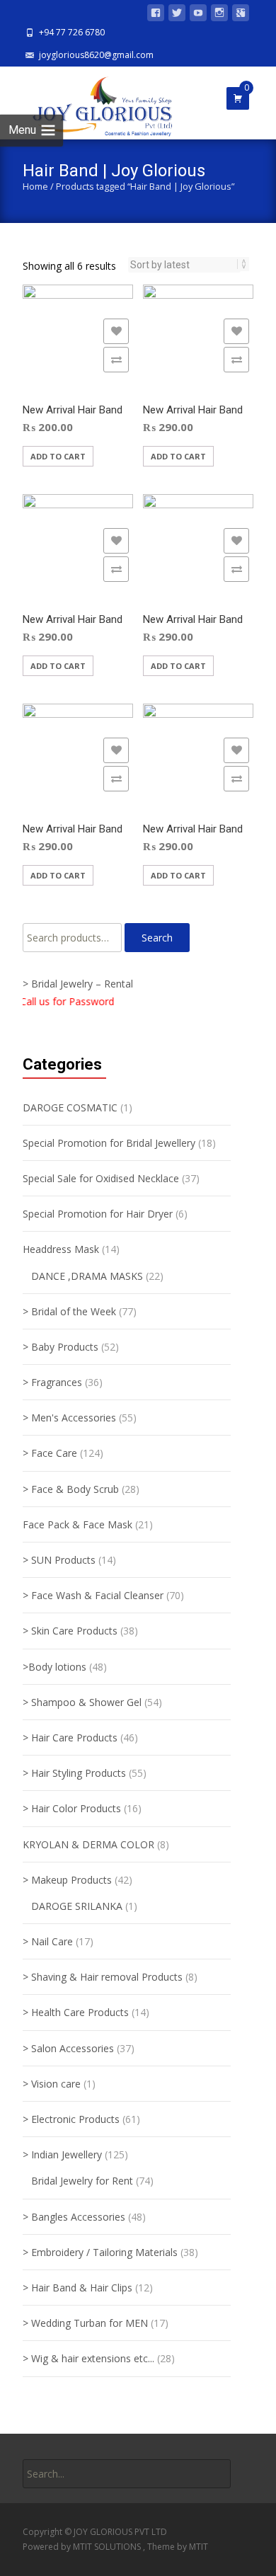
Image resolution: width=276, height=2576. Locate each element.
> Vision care (52, 2084)
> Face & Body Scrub (71, 1489)
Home (35, 186)
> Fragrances (52, 1382)
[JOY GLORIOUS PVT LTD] (94, 103)
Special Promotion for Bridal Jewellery (109, 1143)
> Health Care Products (76, 2012)
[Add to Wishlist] (116, 331)
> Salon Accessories (68, 2048)
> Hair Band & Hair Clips (77, 2288)
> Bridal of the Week (69, 1311)
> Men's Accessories (69, 1418)
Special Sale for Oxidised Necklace (101, 1178)
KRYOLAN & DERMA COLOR (88, 1844)
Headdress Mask (61, 1249)
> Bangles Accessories (74, 2217)
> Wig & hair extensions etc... (88, 2358)
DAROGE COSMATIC (70, 1107)
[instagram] (219, 15)
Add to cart (58, 456)
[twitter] (177, 15)
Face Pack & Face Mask (77, 1524)
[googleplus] (241, 15)
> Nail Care (48, 1941)
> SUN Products (59, 1560)
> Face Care (50, 1453)
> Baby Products (61, 1347)
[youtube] (198, 15)
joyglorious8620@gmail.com (96, 55)
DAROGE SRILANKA (77, 1906)
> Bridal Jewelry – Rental (78, 984)
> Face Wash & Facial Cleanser (93, 1595)
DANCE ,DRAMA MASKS (87, 1276)
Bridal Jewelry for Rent (82, 2181)
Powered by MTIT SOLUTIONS (83, 2547)
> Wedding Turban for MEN (85, 2323)
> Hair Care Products (70, 1738)
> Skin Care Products (70, 1631)
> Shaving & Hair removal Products (103, 1977)
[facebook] (156, 15)
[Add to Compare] (116, 360)
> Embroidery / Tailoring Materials (100, 2252)
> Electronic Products (71, 2119)
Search (157, 938)
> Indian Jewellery (62, 2154)
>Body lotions (54, 1667)
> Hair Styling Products (74, 1773)
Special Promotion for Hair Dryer (98, 1214)
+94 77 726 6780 (72, 32)
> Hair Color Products (72, 1808)
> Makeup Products (67, 1880)
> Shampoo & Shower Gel (82, 1702)
